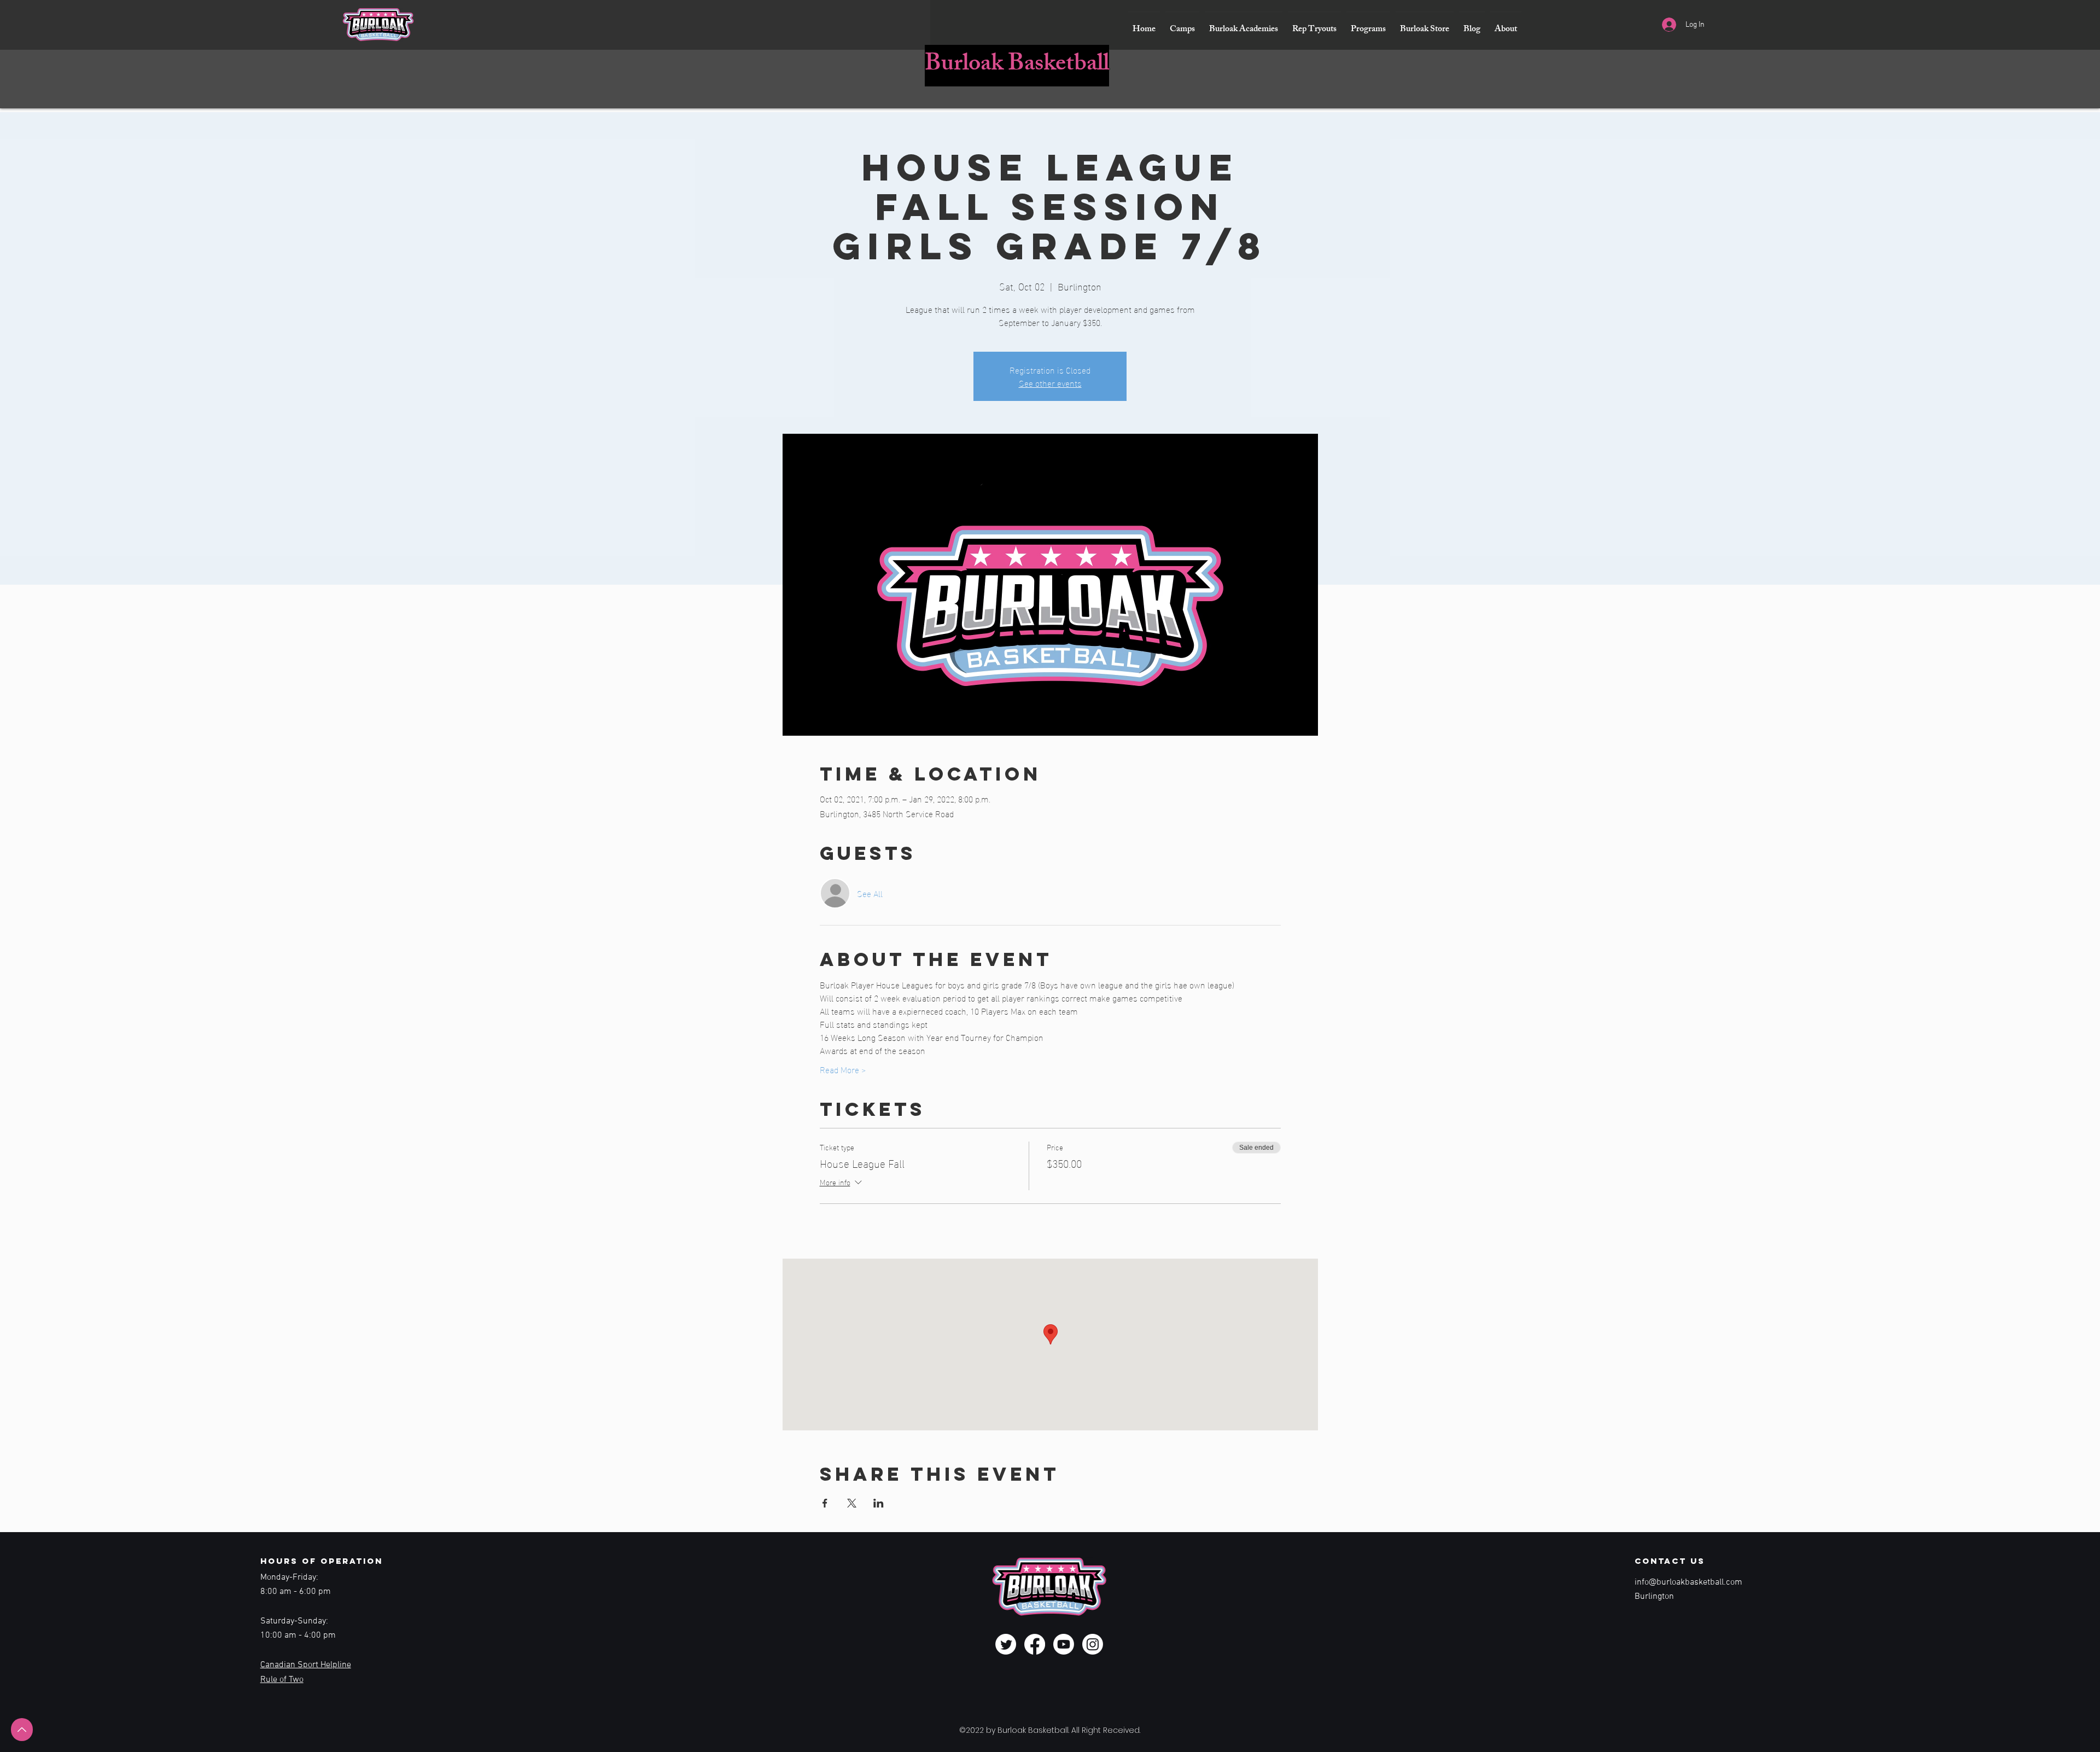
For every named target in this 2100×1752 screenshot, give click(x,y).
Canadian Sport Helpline (306, 1665)
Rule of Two (282, 1680)
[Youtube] (1064, 1644)
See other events (1050, 383)
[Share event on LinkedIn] (879, 1503)
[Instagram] (1093, 1644)
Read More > (843, 1069)
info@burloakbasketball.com (1688, 1582)
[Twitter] (1006, 1644)
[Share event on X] (852, 1503)
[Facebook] (1035, 1644)
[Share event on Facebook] (825, 1503)
